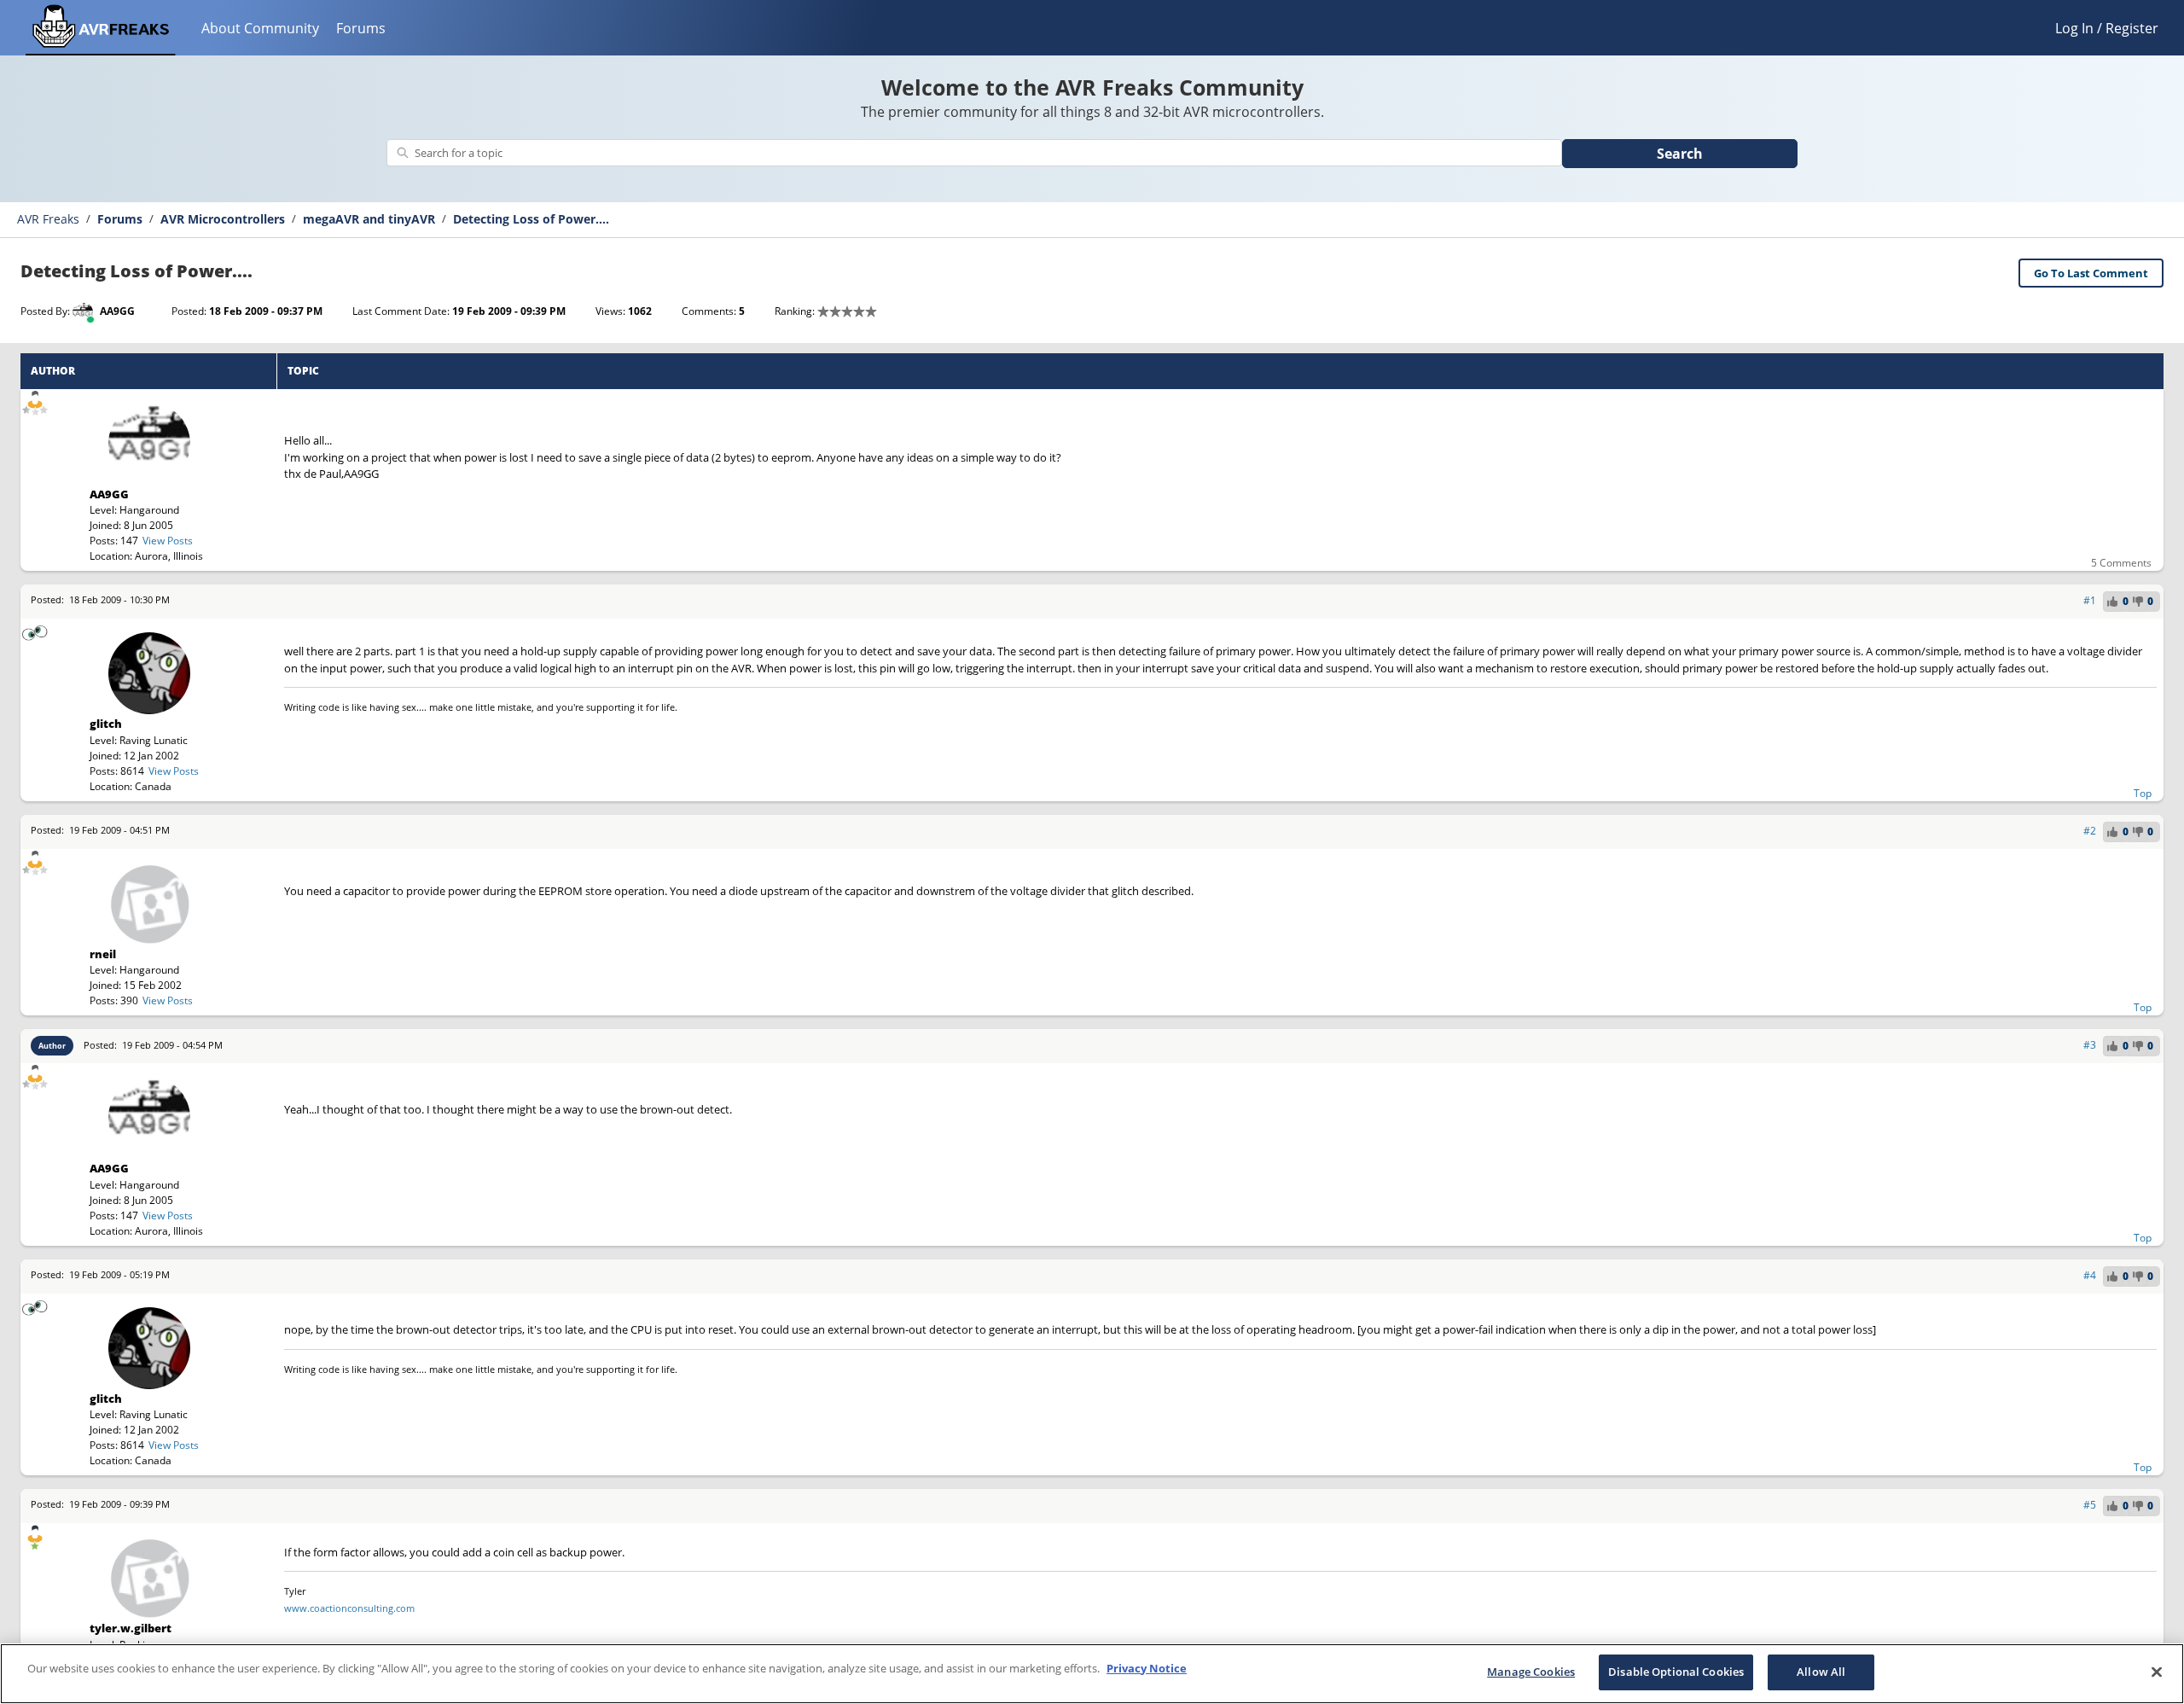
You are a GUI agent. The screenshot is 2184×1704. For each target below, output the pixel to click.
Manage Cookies (1531, 1672)
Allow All (1821, 1672)
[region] (1092, 1674)
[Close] (2157, 1672)
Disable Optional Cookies (1676, 1672)
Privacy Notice (1147, 1668)
